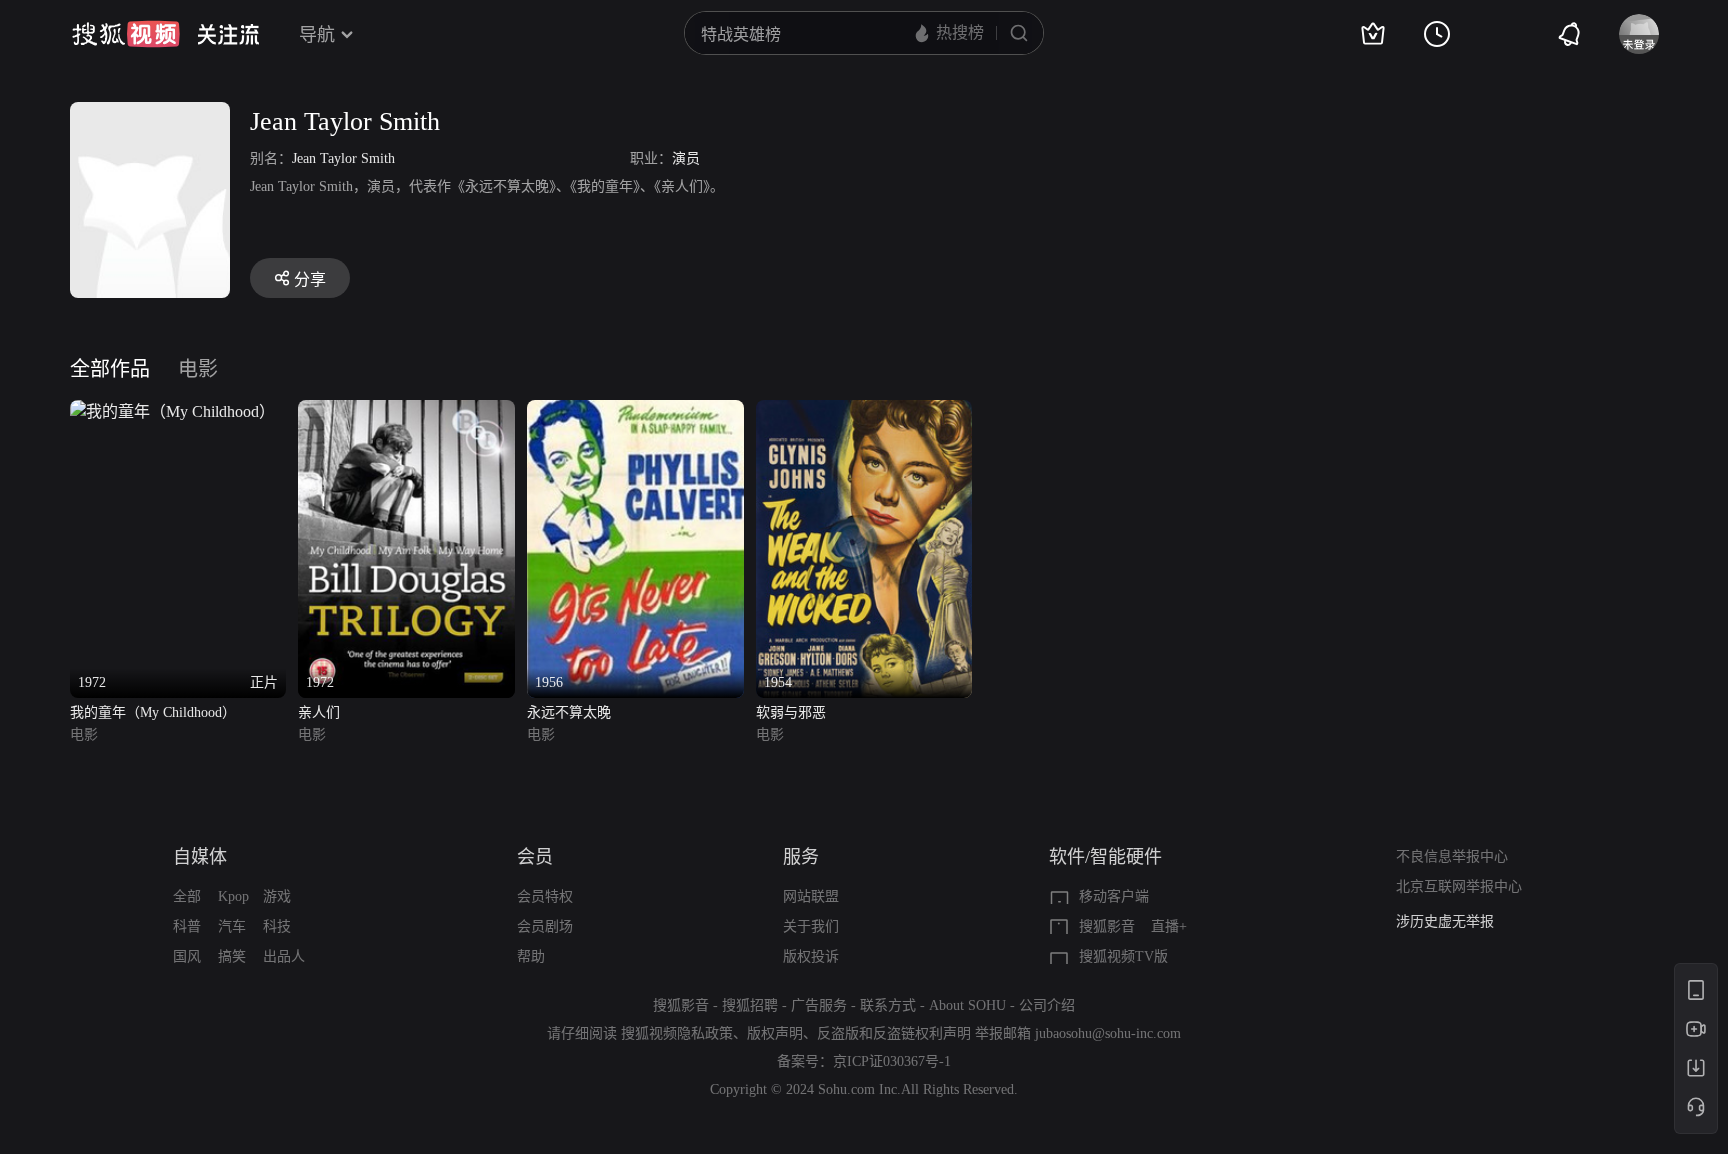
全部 (187, 896)
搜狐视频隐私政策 (677, 1033)
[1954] (864, 411)
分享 (310, 279)
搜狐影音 (1107, 926)
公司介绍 (1047, 1005)
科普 (187, 926)
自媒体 (200, 857)
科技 (277, 926)
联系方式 (888, 1005)
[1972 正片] (172, 411)
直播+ (1169, 926)
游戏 (277, 896)
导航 (317, 35)
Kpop (233, 896)
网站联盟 (811, 896)
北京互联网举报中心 (1459, 886)
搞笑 (232, 956)
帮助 (531, 956)
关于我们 (811, 926)
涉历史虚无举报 (1445, 921)
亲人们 (319, 712)
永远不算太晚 (569, 712)
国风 (187, 956)
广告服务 (819, 1005)
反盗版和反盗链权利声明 (894, 1033)
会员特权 (545, 896)
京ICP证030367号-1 (892, 1061)
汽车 (232, 926)
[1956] (635, 411)
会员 (535, 857)
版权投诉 (811, 956)
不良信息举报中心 (1452, 856)
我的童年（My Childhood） (153, 712)
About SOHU (967, 1005)
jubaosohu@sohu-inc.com (1108, 1033)
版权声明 (775, 1033)
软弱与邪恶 (791, 712)
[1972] (406, 411)
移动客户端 (1114, 896)
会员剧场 (545, 926)
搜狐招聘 (750, 1005)
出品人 (284, 956)
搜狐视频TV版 (1123, 956)
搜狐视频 (126, 34)
